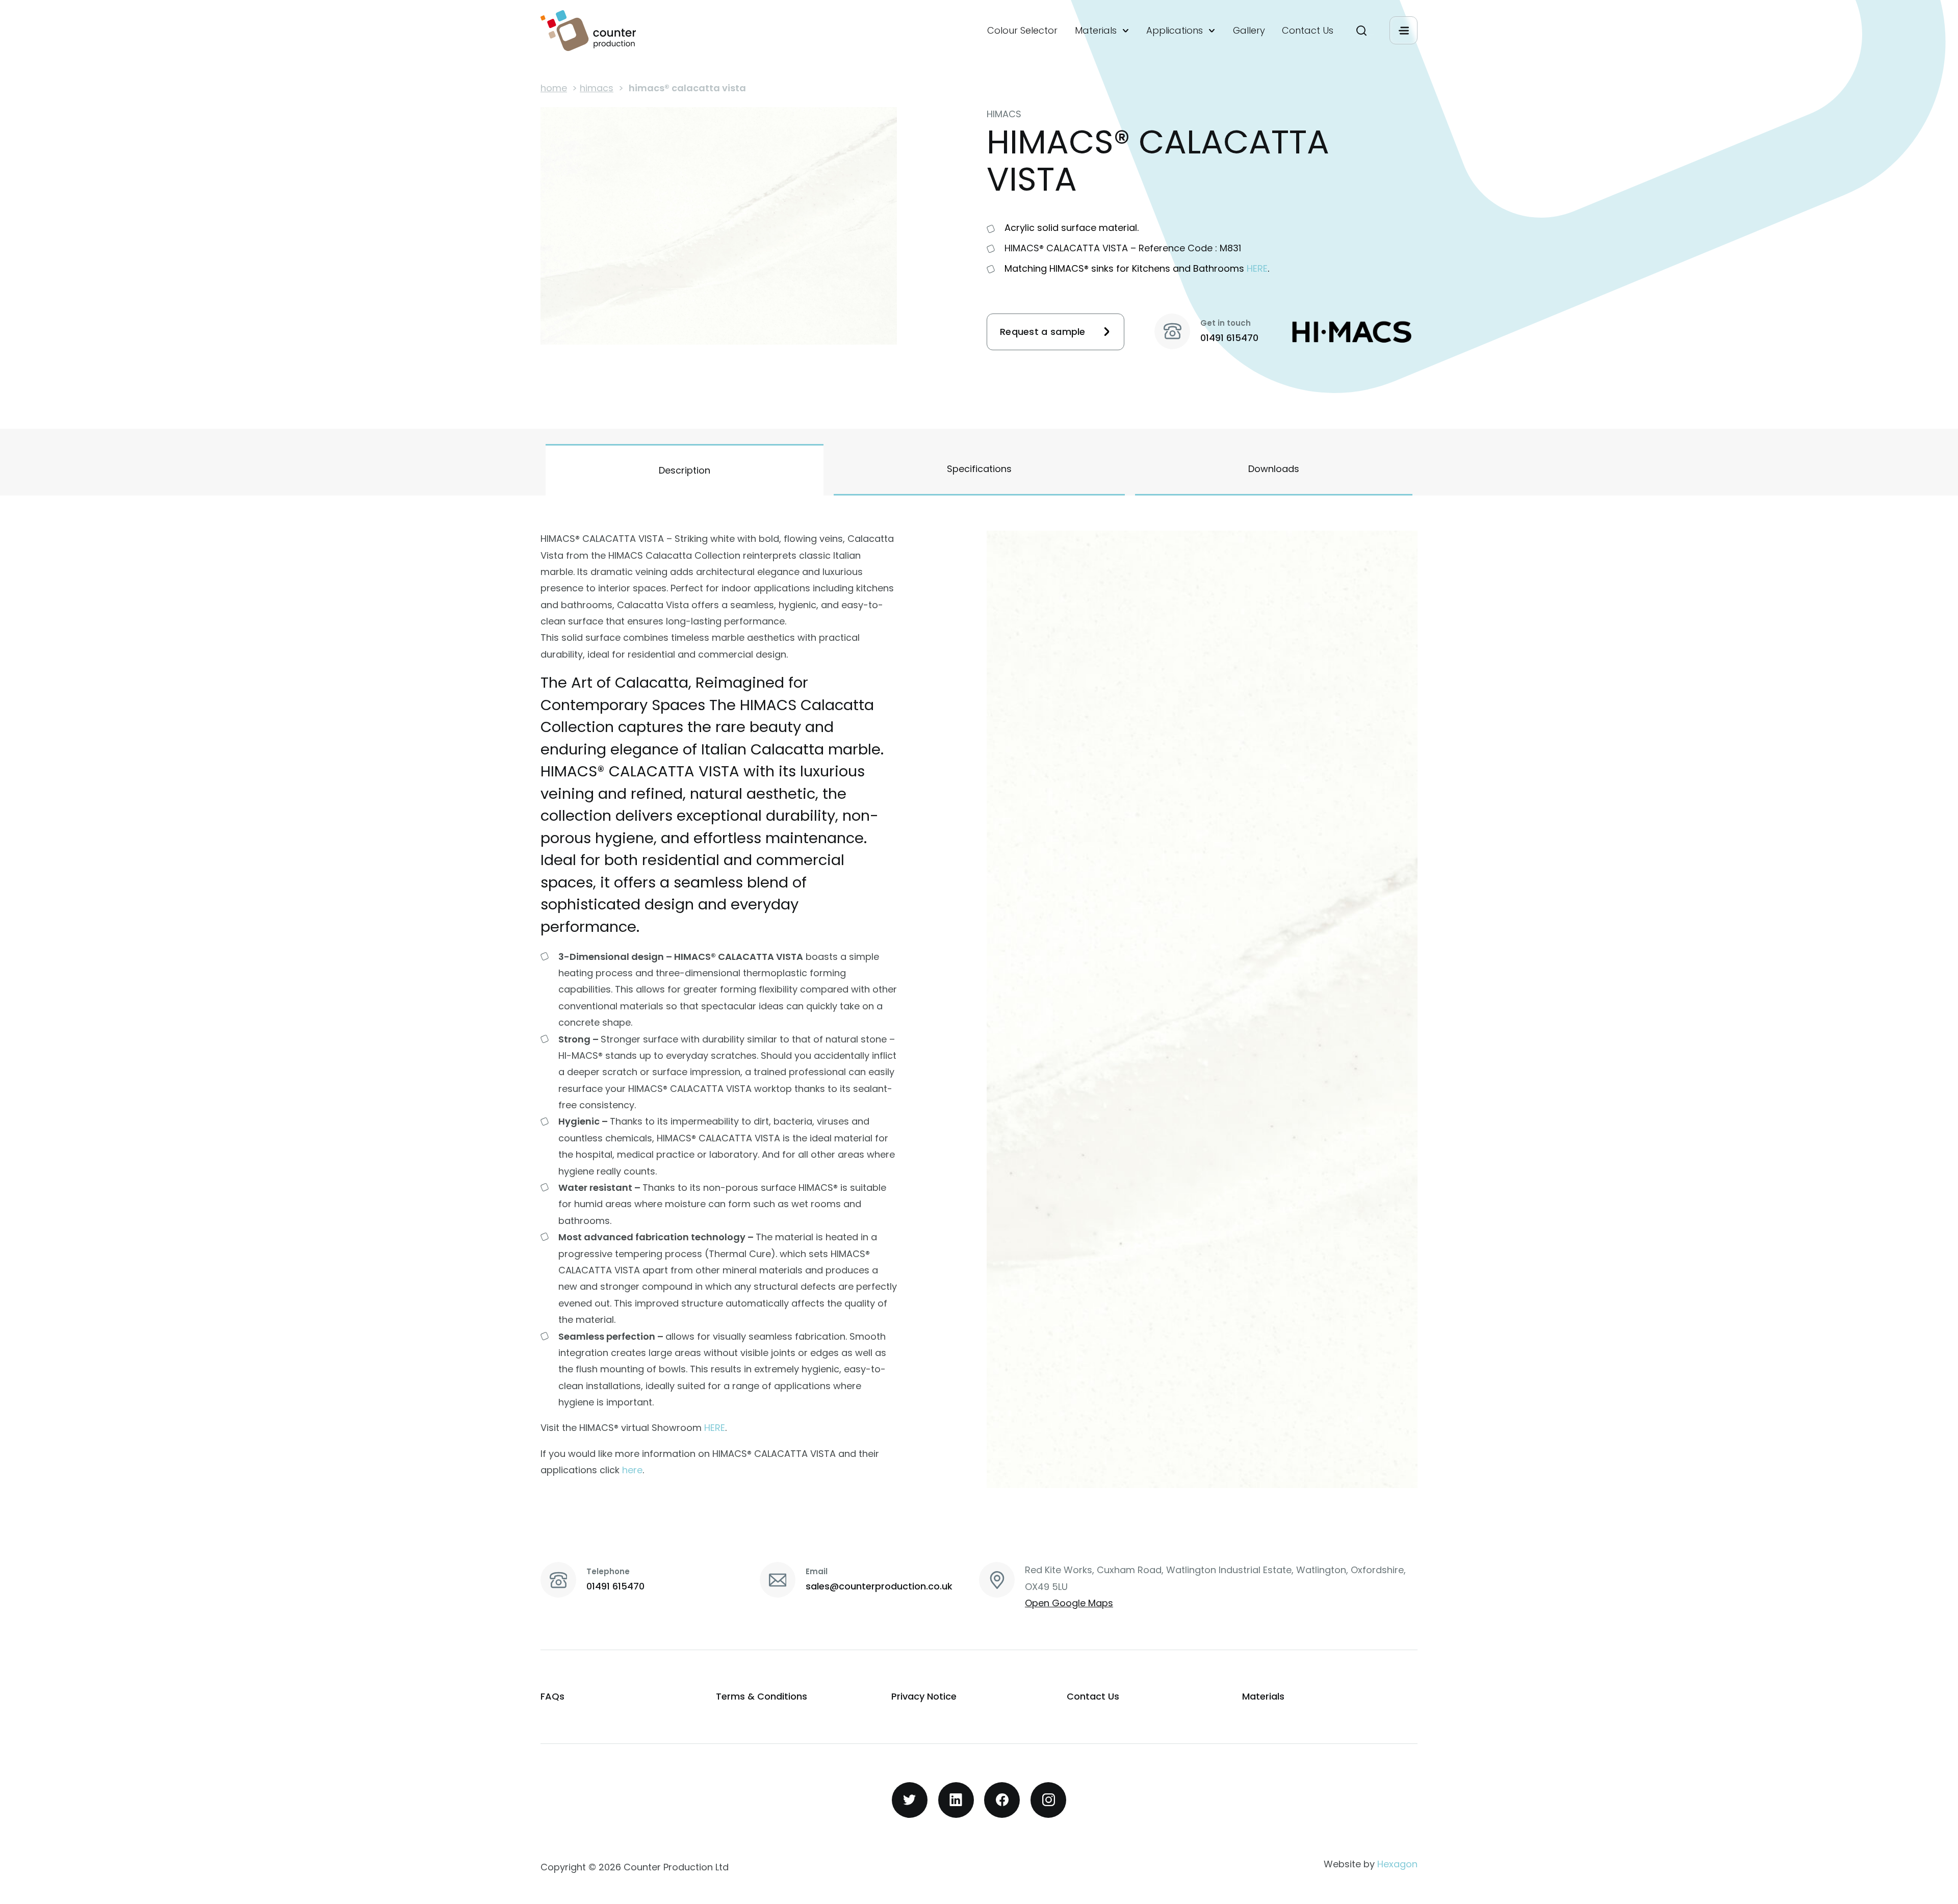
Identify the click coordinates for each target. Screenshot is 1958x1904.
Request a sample (1043, 332)
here (632, 1470)
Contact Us (1308, 31)
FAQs (552, 1696)
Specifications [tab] (979, 469)
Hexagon (1397, 1864)
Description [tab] (685, 470)
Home (554, 88)
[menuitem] (1022, 31)
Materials (1096, 31)
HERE (1257, 268)
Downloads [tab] (1274, 469)
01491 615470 (1229, 338)
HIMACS (597, 88)
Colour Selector (1022, 31)
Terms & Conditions (762, 1696)
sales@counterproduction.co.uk (879, 1586)
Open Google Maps (1069, 1603)
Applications (1175, 31)
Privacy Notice (924, 1696)
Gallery (1249, 31)
